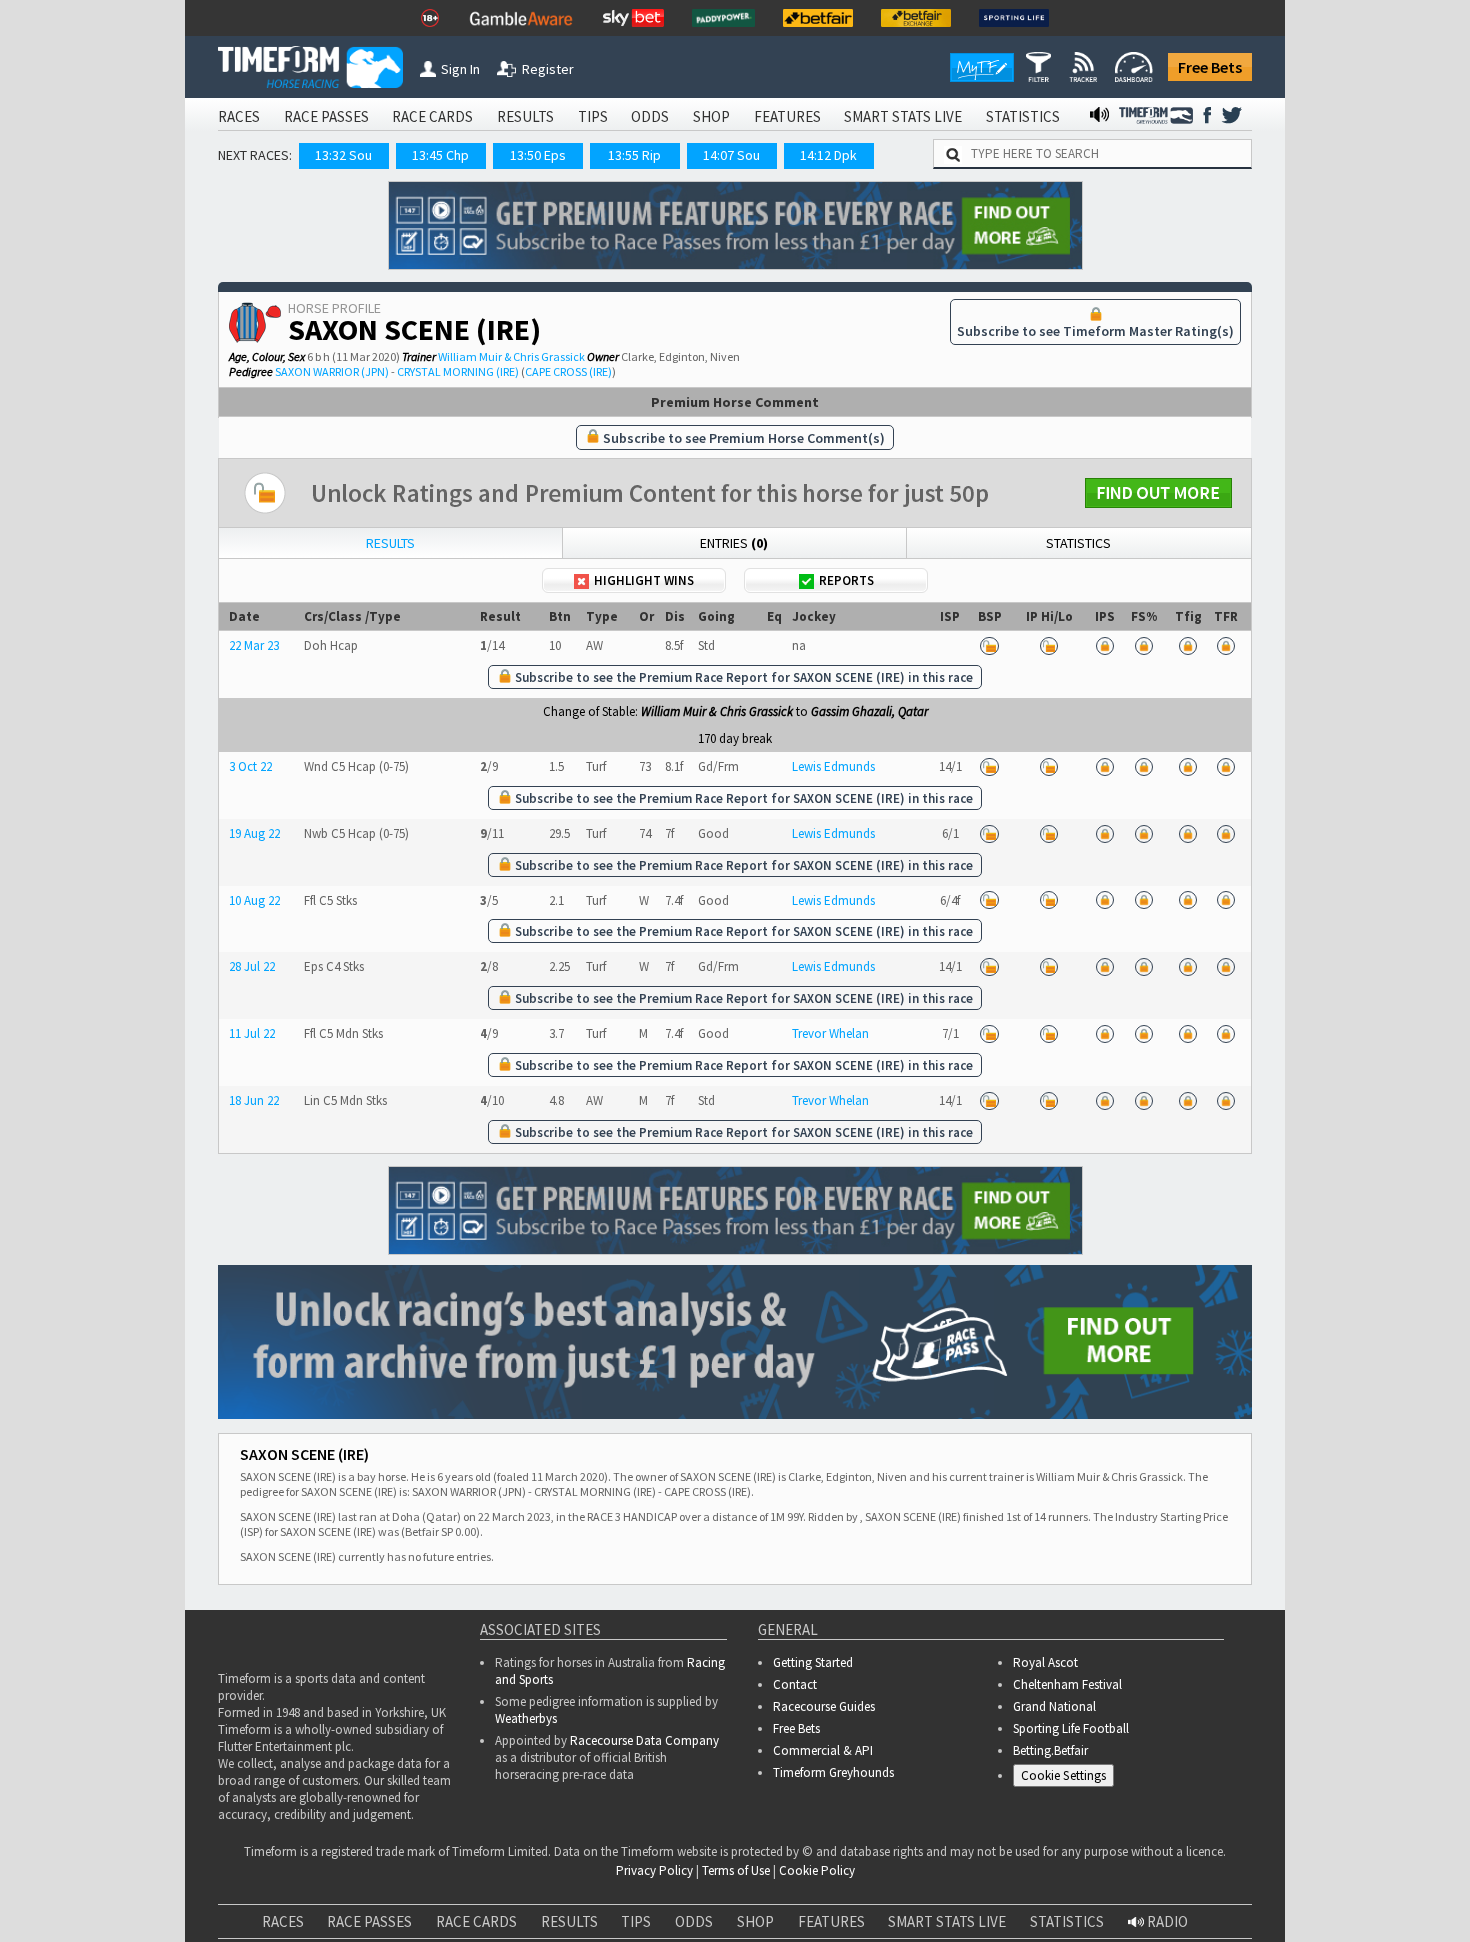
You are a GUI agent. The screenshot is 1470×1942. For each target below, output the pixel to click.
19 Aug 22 (254, 833)
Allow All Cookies (1078, 1891)
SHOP (711, 116)
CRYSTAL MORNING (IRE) (458, 371)
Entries (734, 543)
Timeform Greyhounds (833, 1772)
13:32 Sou (343, 155)
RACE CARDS (432, 116)
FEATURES (787, 116)
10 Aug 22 (254, 900)
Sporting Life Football (1071, 1728)
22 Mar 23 (254, 645)
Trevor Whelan (830, 1033)
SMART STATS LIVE (903, 116)
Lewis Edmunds (833, 766)
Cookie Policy (374, 1912)
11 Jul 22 (252, 1033)
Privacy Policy (513, 1912)
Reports (846, 580)
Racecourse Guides (824, 1706)
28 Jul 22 (252, 966)
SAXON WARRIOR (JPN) (332, 371)
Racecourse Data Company (644, 1740)
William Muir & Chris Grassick (511, 356)
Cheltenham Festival (1067, 1684)
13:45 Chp (440, 155)
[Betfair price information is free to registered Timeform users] (990, 645)
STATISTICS (1023, 116)
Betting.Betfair (1050, 1750)
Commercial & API (823, 1750)
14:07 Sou (731, 155)
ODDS (650, 116)
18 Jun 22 (254, 1100)
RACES (239, 116)
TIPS (593, 116)
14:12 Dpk (828, 155)
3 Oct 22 (250, 766)
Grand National (1054, 1706)
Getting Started (813, 1662)
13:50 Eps (538, 155)
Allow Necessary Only (1228, 1891)
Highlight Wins (644, 580)
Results (390, 543)
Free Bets (1210, 67)
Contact (795, 1684)
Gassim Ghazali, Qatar (869, 711)
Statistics (1078, 543)
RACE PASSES (326, 116)
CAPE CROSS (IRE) (568, 371)
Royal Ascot (1045, 1662)
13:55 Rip (634, 155)
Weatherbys (526, 1718)
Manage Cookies (1068, 1779)
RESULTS (525, 116)
